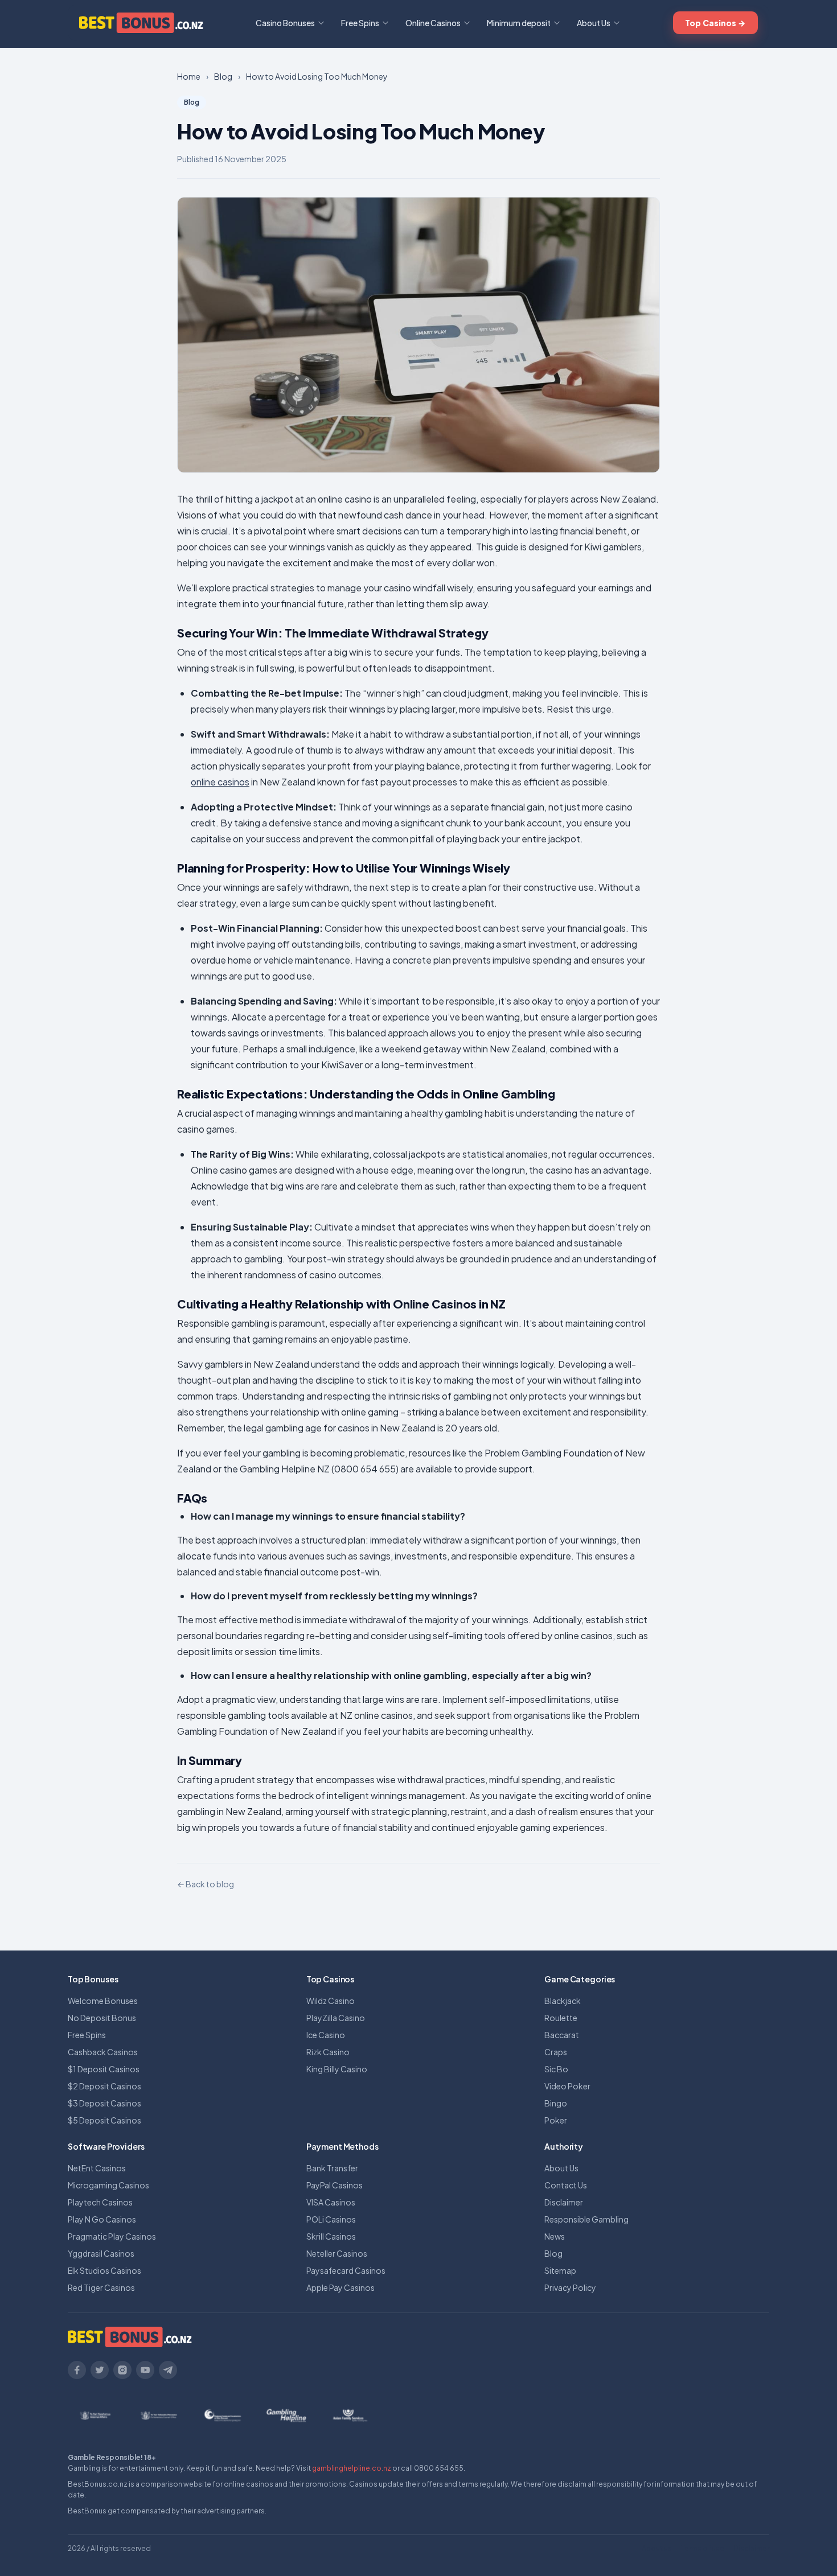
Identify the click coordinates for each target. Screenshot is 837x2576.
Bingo (556, 2103)
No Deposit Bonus (102, 2018)
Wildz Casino (331, 2001)
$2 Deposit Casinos (104, 2086)
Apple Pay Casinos (340, 2287)
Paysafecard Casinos (346, 2270)
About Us (594, 23)
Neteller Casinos (337, 2253)
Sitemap (560, 2270)
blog (223, 76)
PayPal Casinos (335, 2185)
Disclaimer (564, 2202)
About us (657, 2548)
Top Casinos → (715, 23)
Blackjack (563, 2001)
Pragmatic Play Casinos (112, 2236)
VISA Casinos (331, 2202)
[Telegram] (168, 2370)
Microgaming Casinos (108, 2185)
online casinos (220, 782)
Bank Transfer (332, 2168)
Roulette (561, 2018)
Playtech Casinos (100, 2202)
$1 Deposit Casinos (104, 2069)
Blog (553, 2253)
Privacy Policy (570, 2287)
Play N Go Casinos (102, 2219)
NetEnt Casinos (97, 2168)
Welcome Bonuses (103, 2001)
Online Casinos (433, 23)
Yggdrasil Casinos (101, 2253)
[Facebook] (77, 2370)
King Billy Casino (337, 2069)
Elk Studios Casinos (104, 2270)
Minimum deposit (519, 23)
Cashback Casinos (103, 2052)
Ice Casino (326, 2035)
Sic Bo (556, 2069)
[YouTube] (145, 2370)
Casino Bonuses (285, 23)
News (555, 2236)
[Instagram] (122, 2370)
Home (189, 76)
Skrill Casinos (331, 2236)
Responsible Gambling (586, 2219)
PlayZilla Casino (336, 2018)
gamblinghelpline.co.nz (352, 2468)
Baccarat (562, 2035)
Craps (556, 2052)
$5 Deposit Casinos (104, 2120)
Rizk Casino (328, 2052)
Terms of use (703, 2548)
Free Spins (360, 23)
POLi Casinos (331, 2219)
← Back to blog (206, 1884)
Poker (556, 2120)
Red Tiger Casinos (101, 2287)
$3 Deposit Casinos (104, 2103)
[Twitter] (100, 2370)
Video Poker (567, 2086)
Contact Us (566, 2185)
